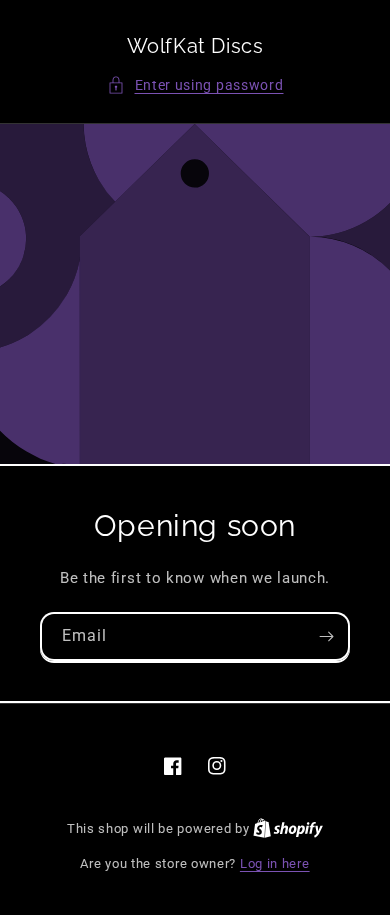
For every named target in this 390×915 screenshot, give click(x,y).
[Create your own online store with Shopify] (288, 828)
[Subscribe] (326, 636)
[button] (195, 85)
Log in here (275, 863)
